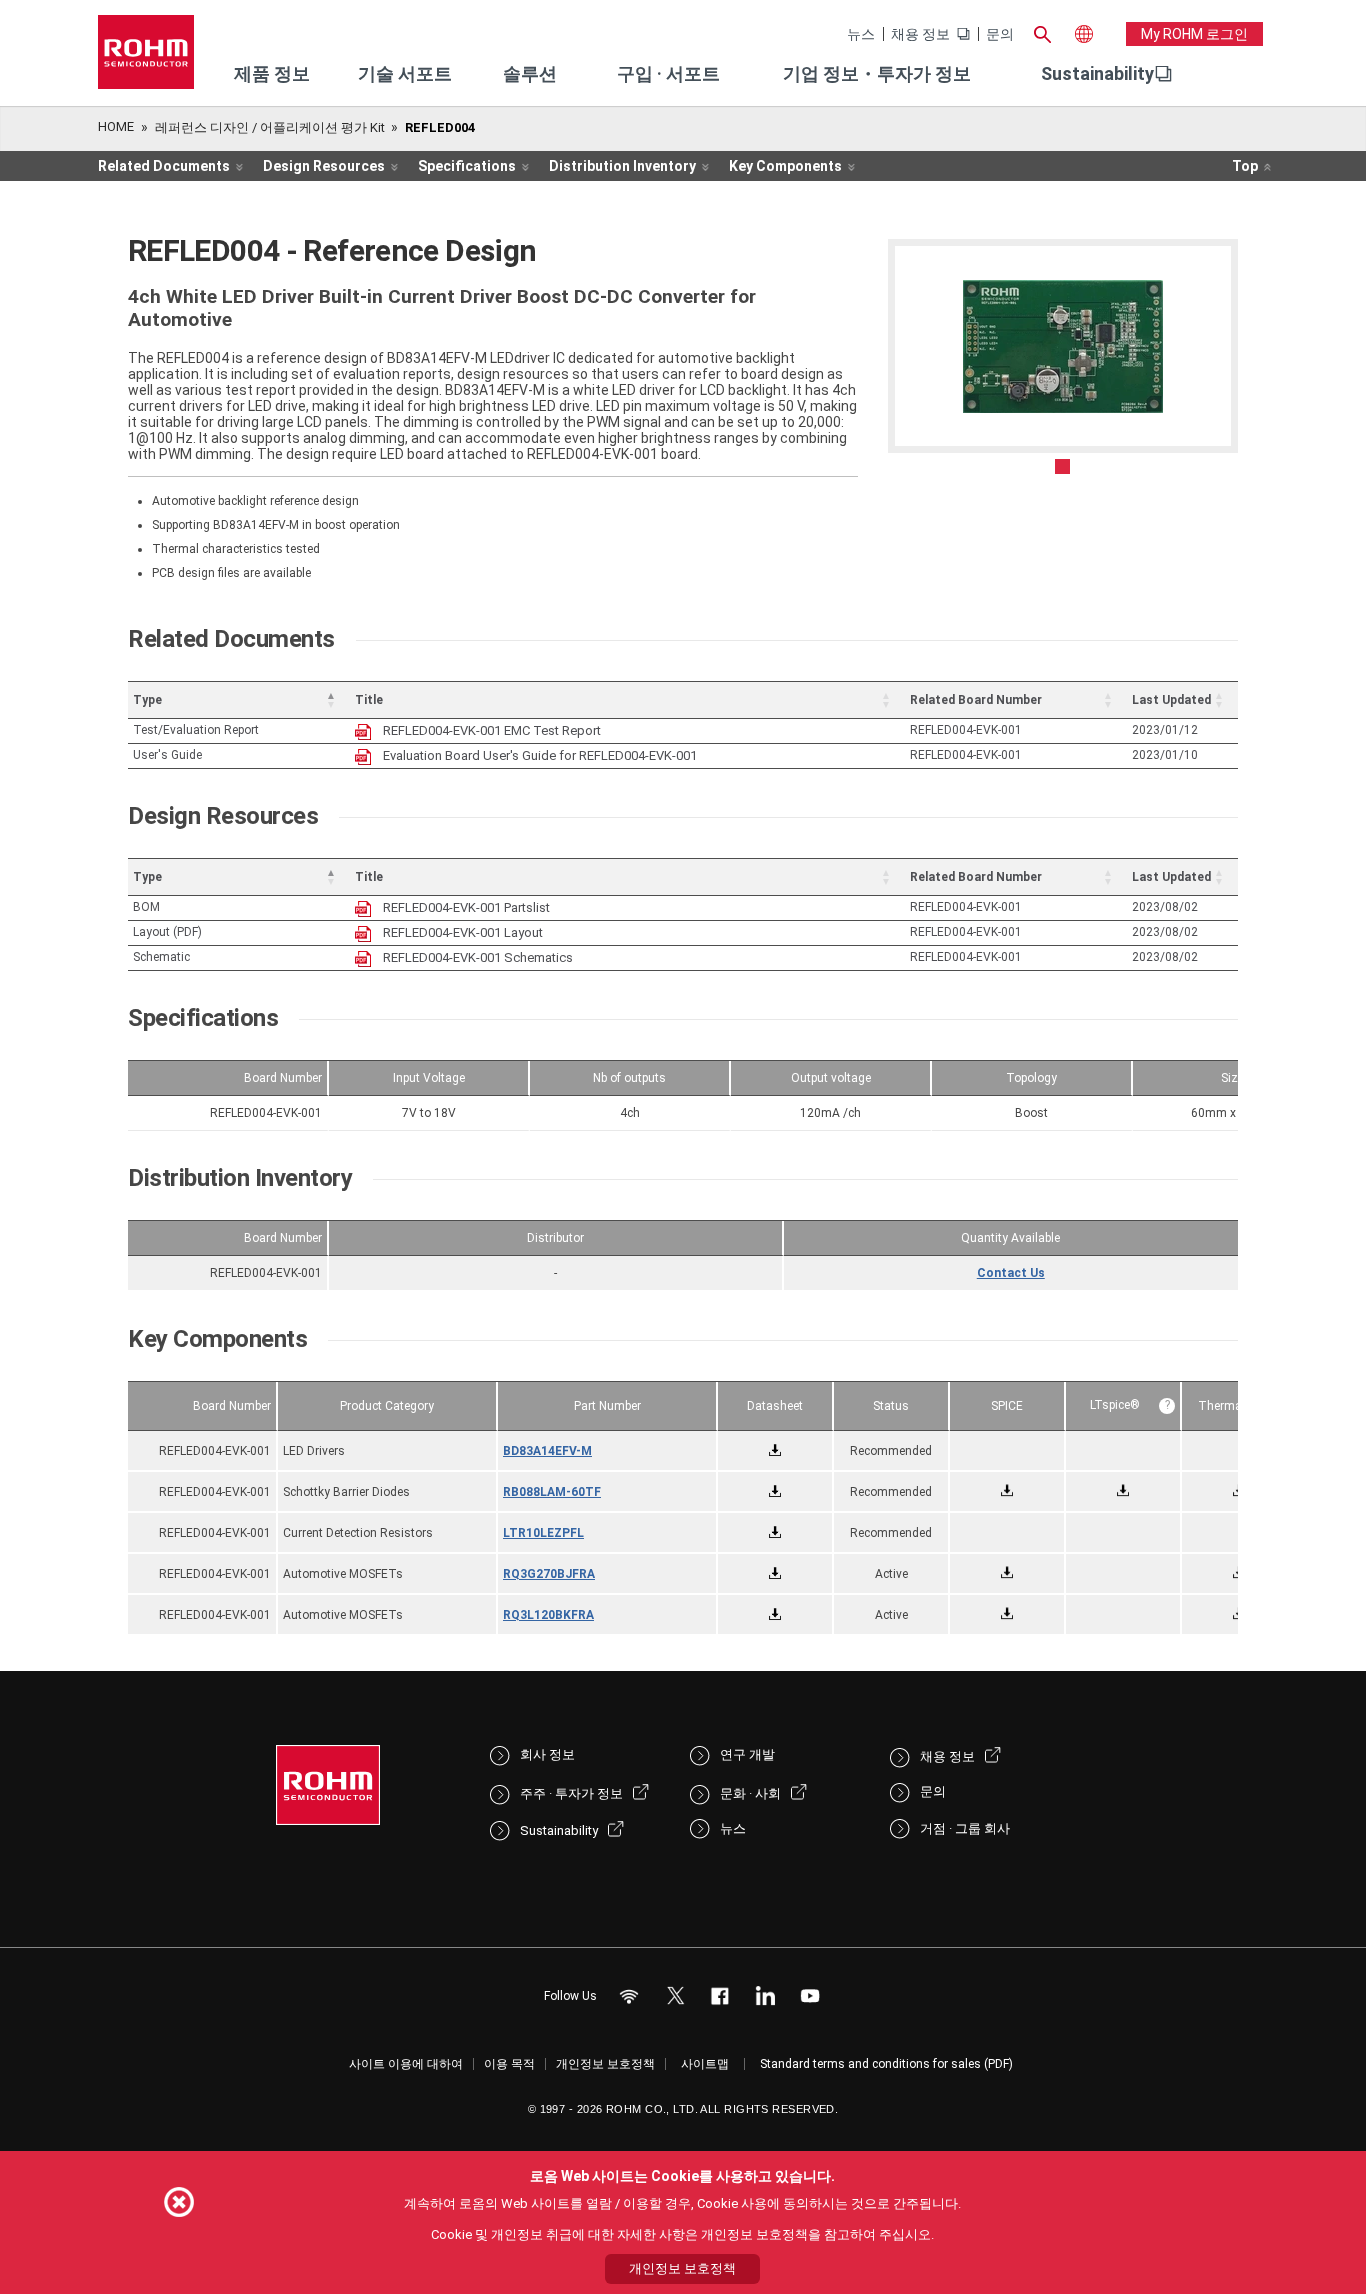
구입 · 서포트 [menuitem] (668, 73)
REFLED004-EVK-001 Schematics (478, 957)
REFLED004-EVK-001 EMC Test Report (492, 730)
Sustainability (1097, 73)
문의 (1000, 34)
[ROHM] (146, 58)
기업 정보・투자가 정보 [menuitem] (877, 73)
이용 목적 (509, 2064)
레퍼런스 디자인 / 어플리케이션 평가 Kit (270, 127)
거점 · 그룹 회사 (965, 1828)
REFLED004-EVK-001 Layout (463, 932)
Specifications (467, 166)
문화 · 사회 (750, 1793)
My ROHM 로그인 (1194, 34)
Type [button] (147, 700)
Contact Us (1011, 1273)
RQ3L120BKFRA (548, 1615)
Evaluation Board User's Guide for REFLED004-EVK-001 (540, 755)
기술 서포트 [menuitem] (405, 73)
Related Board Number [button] (976, 700)
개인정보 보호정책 (605, 2064)
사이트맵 (705, 2064)
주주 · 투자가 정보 (571, 1793)
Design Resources (324, 166)
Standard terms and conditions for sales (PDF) (886, 2064)
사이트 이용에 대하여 (406, 2064)
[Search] (1042, 32)
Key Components (785, 166)
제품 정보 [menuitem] (272, 73)
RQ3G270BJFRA (549, 1574)
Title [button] (369, 700)
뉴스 (861, 34)
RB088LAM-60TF (552, 1492)
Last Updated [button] (1171, 700)
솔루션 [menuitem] (530, 73)
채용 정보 (920, 34)
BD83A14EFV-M (547, 1451)
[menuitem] (1097, 74)
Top (1245, 166)
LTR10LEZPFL (543, 1533)
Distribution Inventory (622, 166)
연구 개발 (747, 1754)
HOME (116, 126)
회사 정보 (547, 1754)
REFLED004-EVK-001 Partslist (466, 907)
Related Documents (164, 166)
